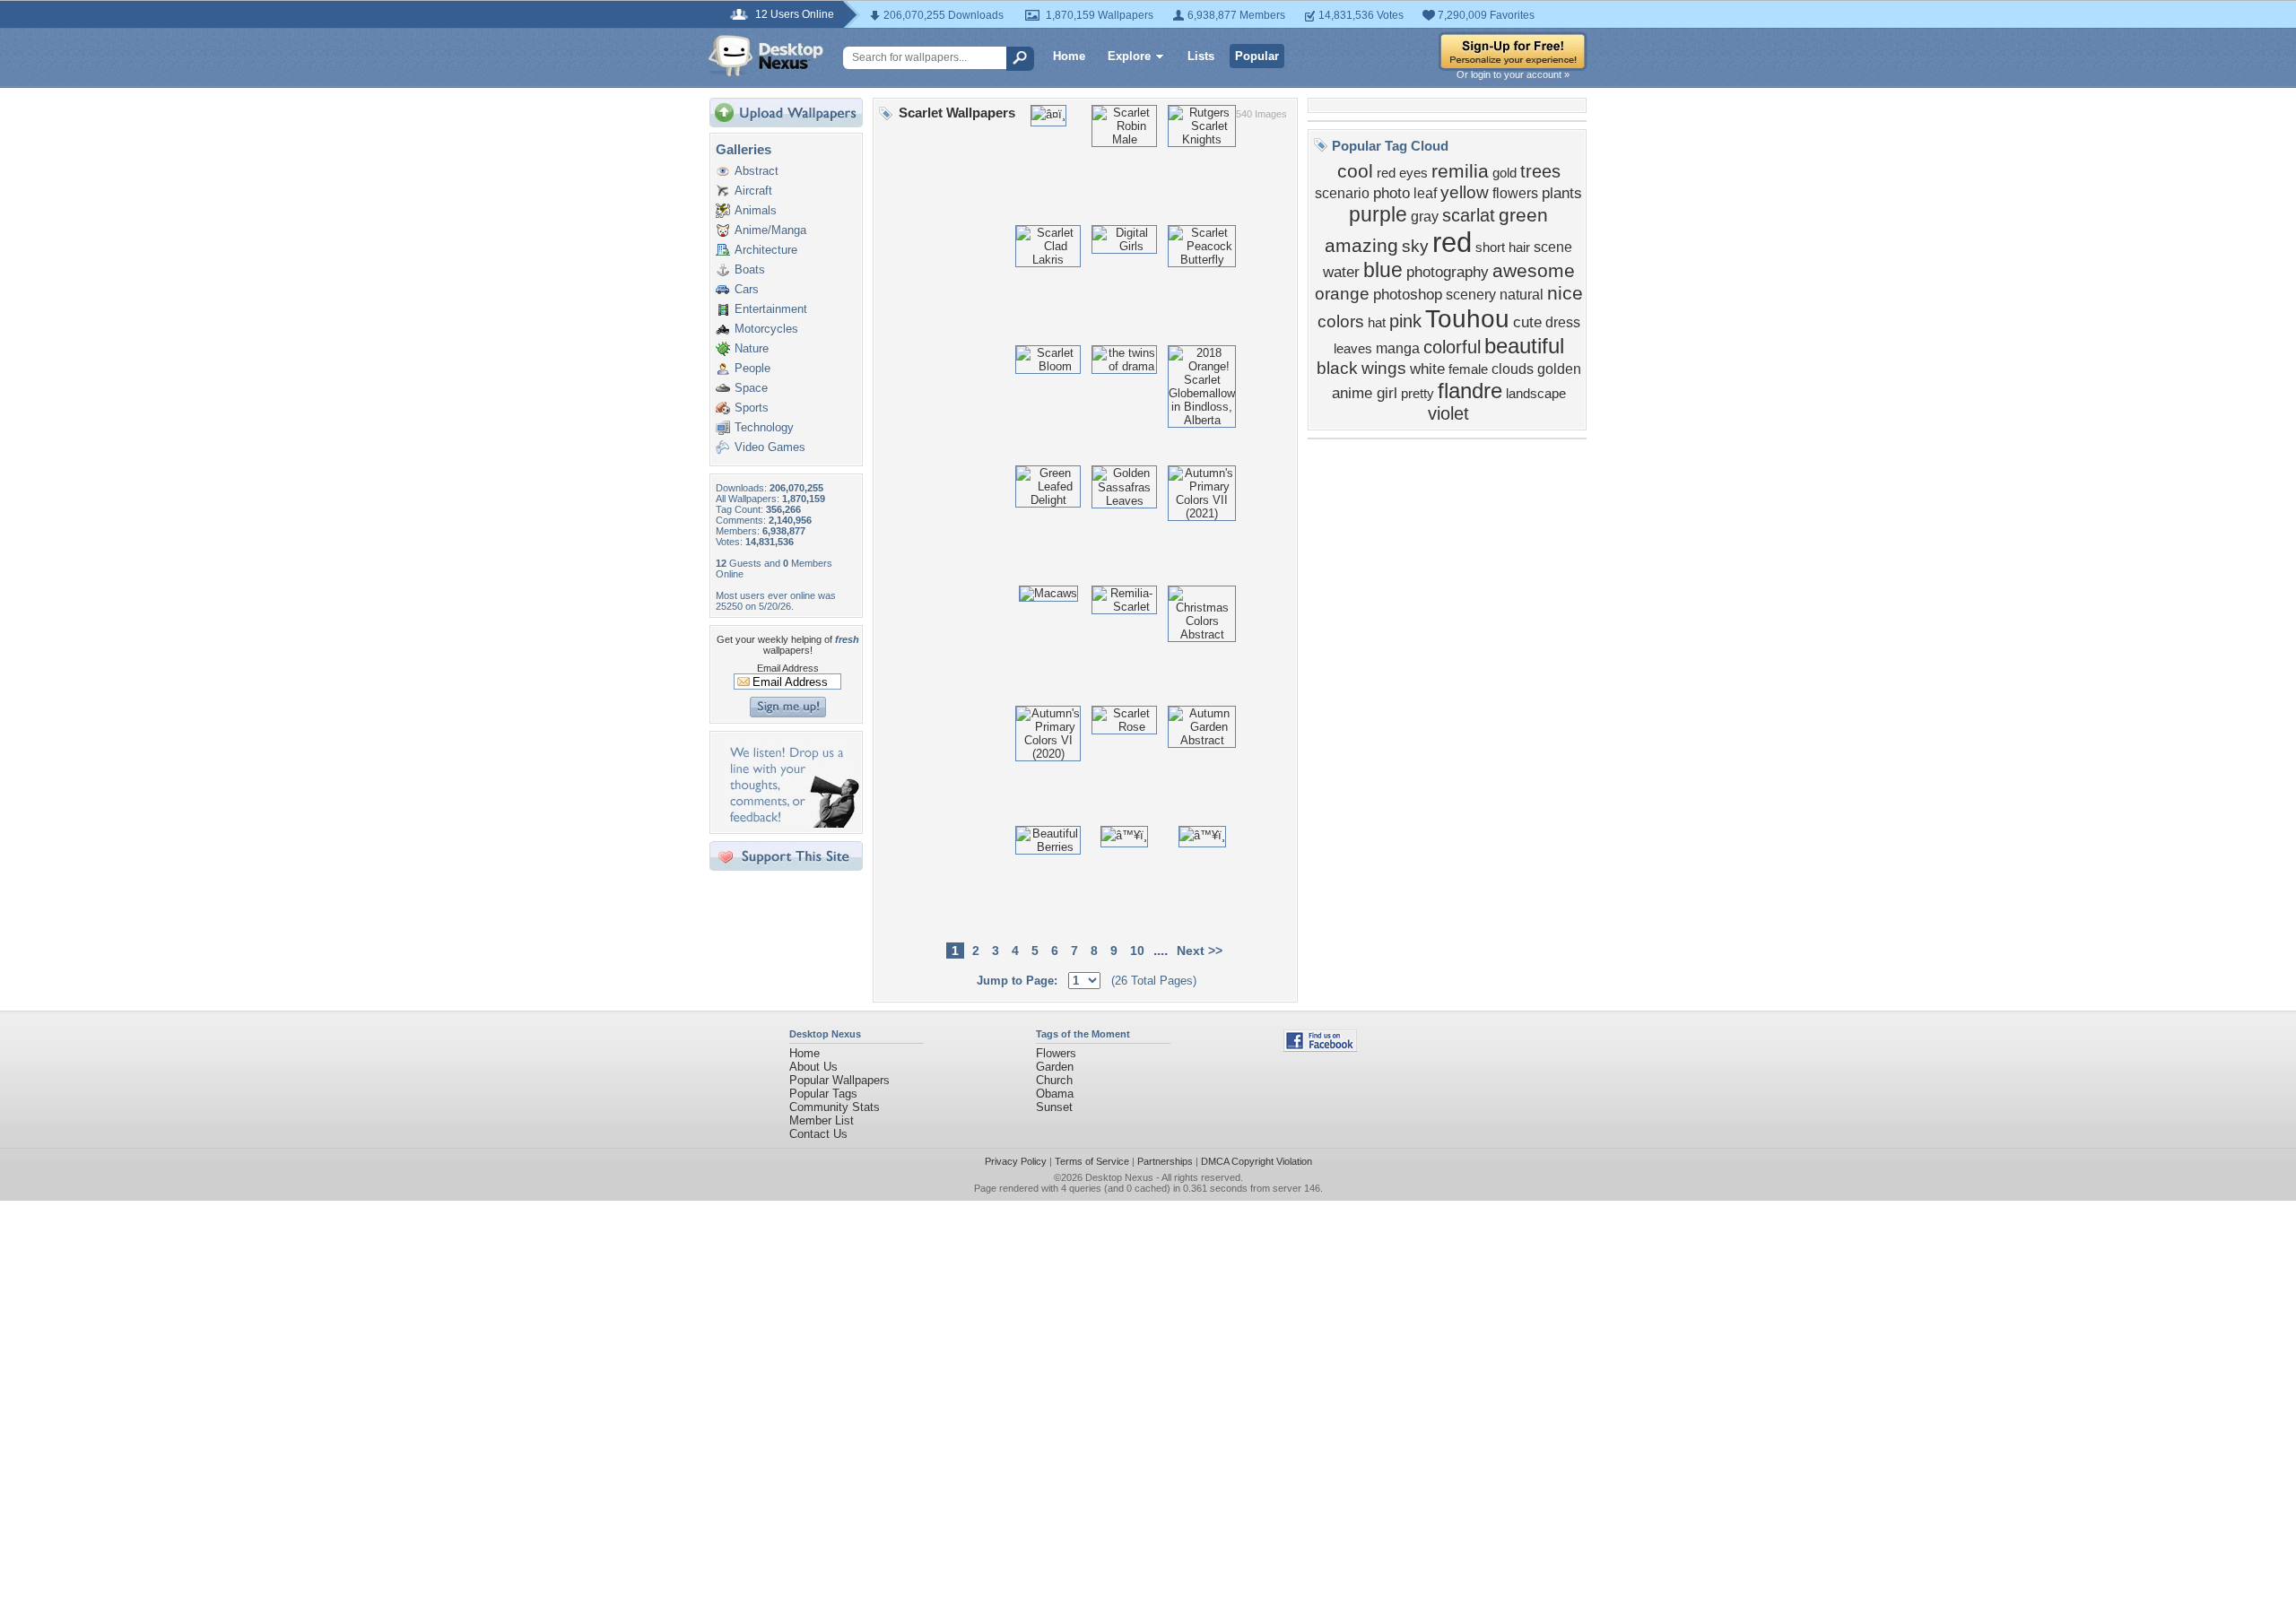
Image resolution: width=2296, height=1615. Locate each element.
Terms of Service (1092, 1161)
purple (1378, 214)
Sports (752, 408)
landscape (1536, 394)
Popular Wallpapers (839, 1080)
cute (1527, 322)
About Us (813, 1067)
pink (1405, 321)
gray (1425, 217)
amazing (1361, 246)
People (752, 368)
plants (1562, 193)
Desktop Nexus (1119, 1177)
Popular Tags (823, 1094)
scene (1553, 247)
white (1427, 369)
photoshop (1408, 294)
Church (1054, 1080)
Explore (1129, 56)
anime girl (1365, 393)
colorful (1452, 347)
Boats (750, 269)
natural (1522, 295)
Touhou (1467, 319)
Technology (764, 427)
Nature (752, 348)
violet (1448, 413)
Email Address (788, 668)
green (1523, 215)
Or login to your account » (1513, 74)
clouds (1513, 369)
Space (751, 388)
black (1337, 368)
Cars (747, 289)
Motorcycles (766, 329)
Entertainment (771, 309)
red (1452, 242)
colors (1341, 321)
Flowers (1056, 1053)
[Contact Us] (791, 824)
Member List (822, 1120)
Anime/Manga (770, 230)
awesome (1534, 271)
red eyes (1402, 173)
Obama (1055, 1094)
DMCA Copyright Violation (1257, 1161)
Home (1069, 56)
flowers (1515, 193)
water (1341, 272)
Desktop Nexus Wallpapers (766, 56)
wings (1384, 368)
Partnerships (1165, 1161)
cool (1355, 171)
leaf (1425, 193)
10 (1137, 951)
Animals (756, 210)
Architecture (766, 250)
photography (1448, 272)
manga (1398, 348)
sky (1415, 246)
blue (1383, 270)
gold (1505, 173)
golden (1559, 369)
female (1468, 369)
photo (1392, 193)
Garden (1055, 1067)
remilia (1460, 171)
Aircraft (753, 191)
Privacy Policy (1016, 1161)
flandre (1470, 391)
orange (1342, 294)
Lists (1201, 56)
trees (1540, 171)
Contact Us (818, 1134)
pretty (1418, 394)
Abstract (757, 171)
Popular (1257, 56)
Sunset (1054, 1107)
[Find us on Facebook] (1320, 1048)
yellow (1465, 192)
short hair (1503, 247)
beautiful (1524, 346)
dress (1563, 322)
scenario (1342, 193)
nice (1565, 293)
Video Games (770, 447)
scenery (1471, 295)
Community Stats (835, 1107)
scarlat (1469, 215)
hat (1377, 323)
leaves (1353, 349)
